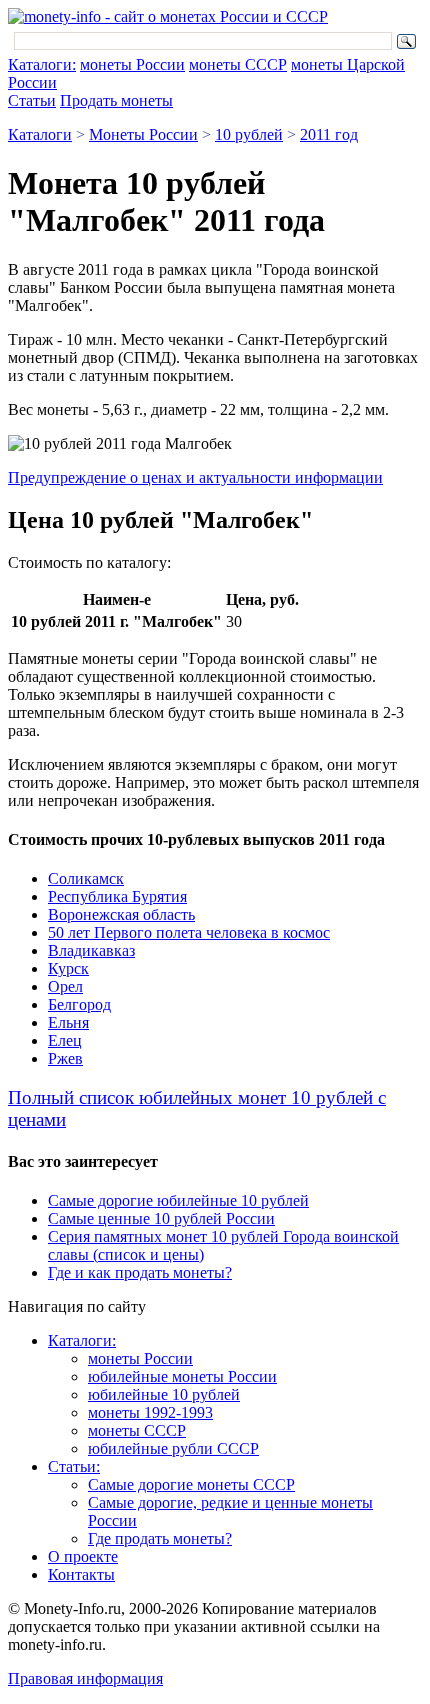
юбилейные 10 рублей (164, 1394)
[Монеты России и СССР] (168, 16)
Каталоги (40, 134)
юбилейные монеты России (182, 1376)
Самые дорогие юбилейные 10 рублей (178, 1200)
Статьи (32, 100)
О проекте (83, 1556)
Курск (68, 968)
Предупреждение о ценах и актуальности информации (195, 477)
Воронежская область (121, 914)
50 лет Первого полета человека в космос (189, 932)
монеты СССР (238, 64)
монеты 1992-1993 (150, 1412)
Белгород (79, 1004)
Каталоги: (42, 64)
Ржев (65, 1058)
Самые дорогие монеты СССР (191, 1484)
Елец (65, 1040)
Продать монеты (116, 100)
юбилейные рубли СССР (173, 1448)
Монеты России (143, 134)
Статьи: (74, 1466)
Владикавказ (91, 950)
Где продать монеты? (160, 1538)
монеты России (132, 64)
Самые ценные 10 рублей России (161, 1218)
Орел (65, 986)
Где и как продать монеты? (140, 1272)
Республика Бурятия (117, 896)
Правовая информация (85, 1678)
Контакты (81, 1574)
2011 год (329, 134)
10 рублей (249, 134)
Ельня (68, 1022)
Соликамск (86, 878)
